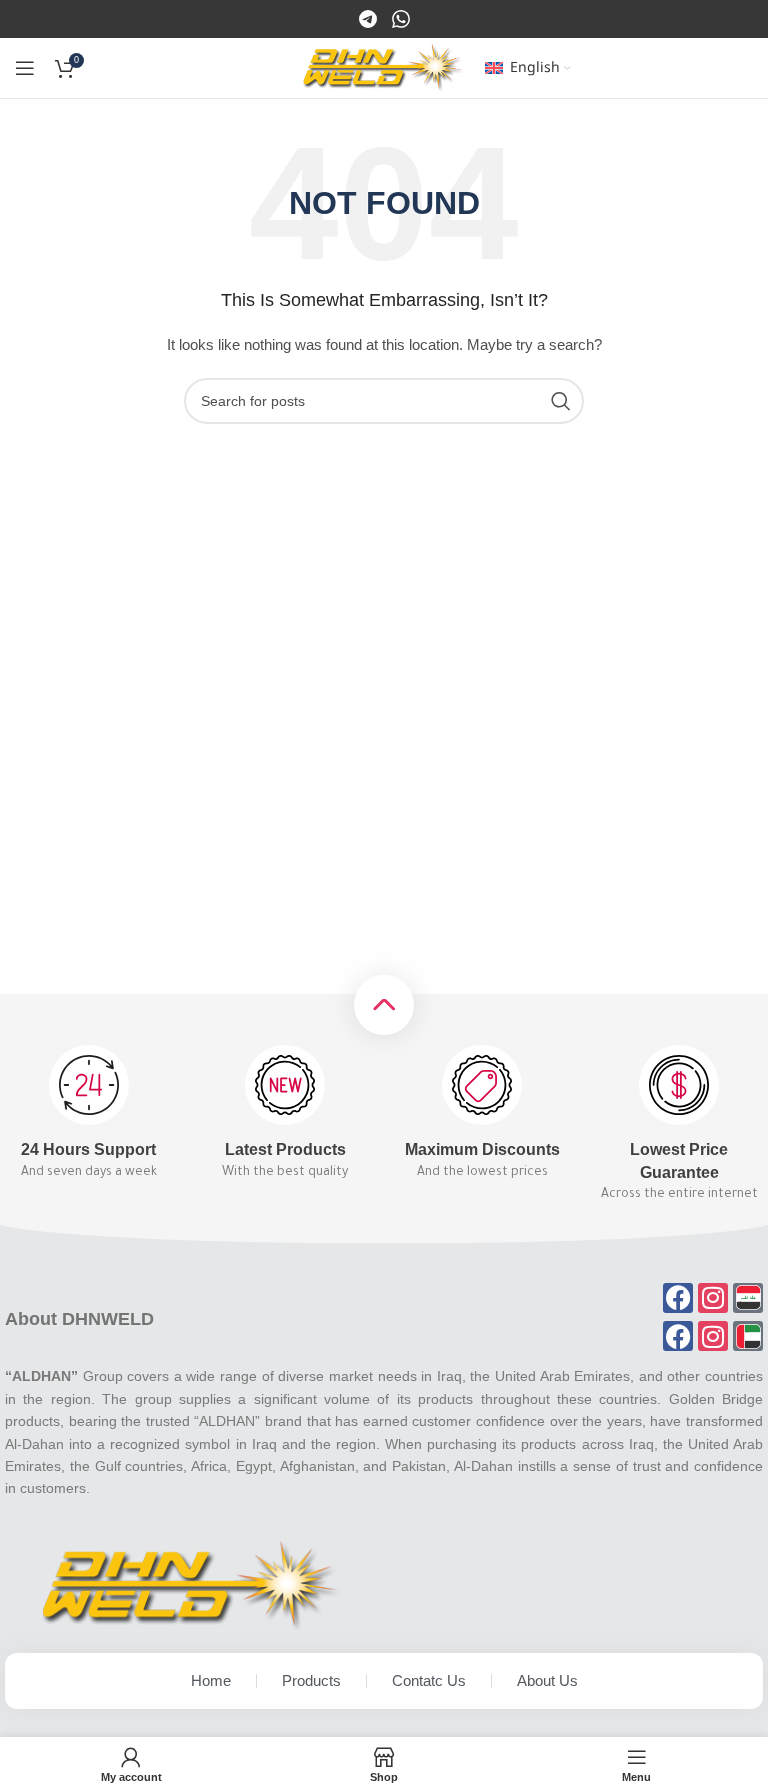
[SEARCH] (561, 401)
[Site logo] (383, 67)
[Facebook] (369, 18)
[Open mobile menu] (25, 68)
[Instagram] (401, 18)
